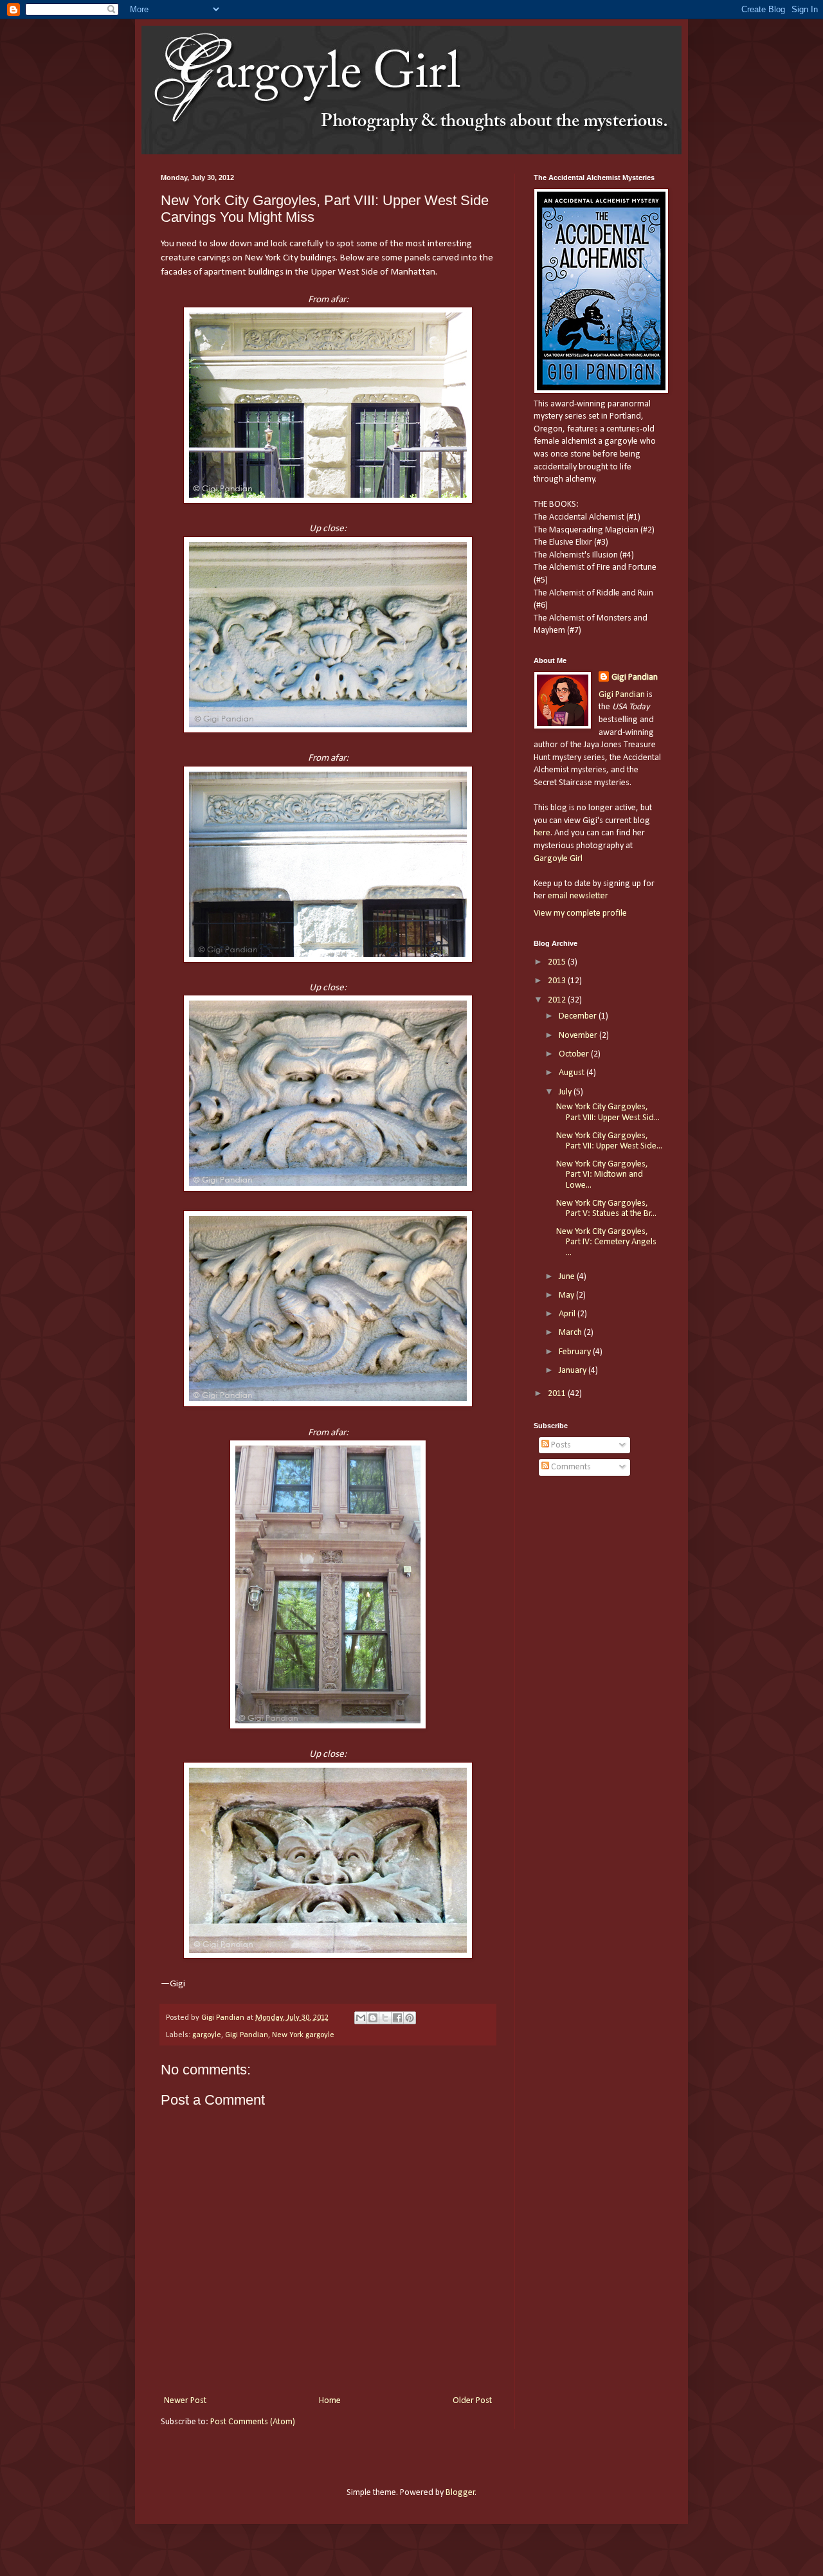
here (542, 833)
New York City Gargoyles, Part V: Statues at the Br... (606, 1209)
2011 (558, 1394)
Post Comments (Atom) (253, 2422)
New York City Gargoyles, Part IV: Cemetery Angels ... (606, 1243)
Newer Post (185, 2401)
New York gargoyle (303, 2035)
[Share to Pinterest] (410, 2018)
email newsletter (578, 896)
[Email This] (361, 2018)
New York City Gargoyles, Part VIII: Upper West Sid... (608, 1112)
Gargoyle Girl (558, 859)
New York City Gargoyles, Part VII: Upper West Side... (609, 1141)
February (576, 1352)
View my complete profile (580, 913)
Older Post (472, 2401)
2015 (558, 962)
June (568, 1277)
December (579, 1016)
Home (330, 2401)
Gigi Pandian (247, 2035)
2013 (558, 981)
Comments (570, 1467)
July (566, 1092)
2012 (558, 1000)
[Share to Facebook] (397, 2018)
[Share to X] (385, 2018)
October (575, 1054)
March (571, 1333)
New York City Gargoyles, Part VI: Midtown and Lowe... (602, 1175)
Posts (560, 1445)
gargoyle (207, 2035)
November (579, 1036)
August (573, 1073)
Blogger (460, 2493)
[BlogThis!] (373, 2018)
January (574, 1371)
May (567, 1295)
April (568, 1314)
